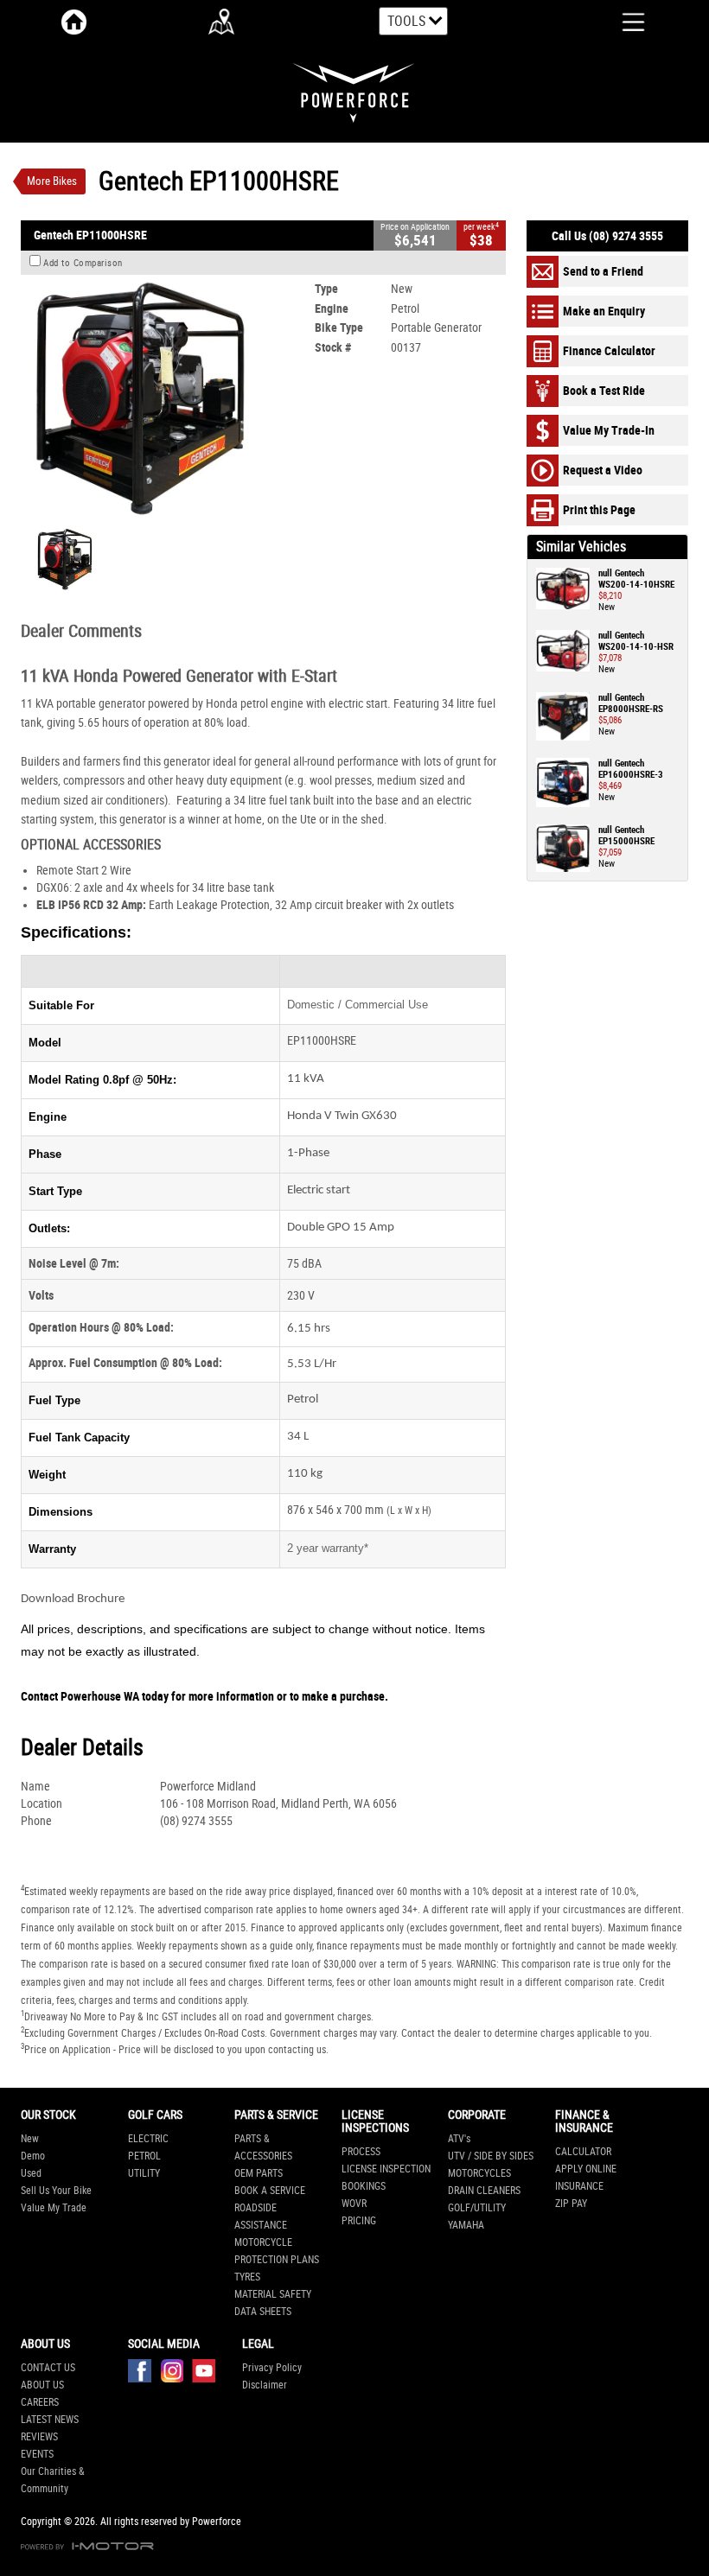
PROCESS (361, 2152)
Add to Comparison (83, 263)
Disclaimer (265, 2385)
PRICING (359, 2221)
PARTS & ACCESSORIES (263, 2147)
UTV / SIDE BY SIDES (491, 2156)
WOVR (354, 2204)
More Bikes (52, 181)
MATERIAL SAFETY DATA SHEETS (273, 2303)
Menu (620, 20)
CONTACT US (48, 2368)
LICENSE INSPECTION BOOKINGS (386, 2178)
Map (222, 22)
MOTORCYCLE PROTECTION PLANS (277, 2251)
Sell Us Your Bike (56, 2191)
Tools (406, 21)
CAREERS (40, 2402)
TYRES (247, 2277)
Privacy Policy (272, 2368)
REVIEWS (39, 2437)
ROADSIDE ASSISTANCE (261, 2217)
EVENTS (37, 2454)
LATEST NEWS (50, 2420)
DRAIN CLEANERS (484, 2191)
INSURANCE (579, 2186)
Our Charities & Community (53, 2480)
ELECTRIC (148, 2139)
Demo (33, 2156)
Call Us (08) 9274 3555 (607, 236)
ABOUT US (42, 2385)
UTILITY (144, 2173)
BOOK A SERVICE (270, 2191)
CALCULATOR (583, 2152)
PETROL (144, 2156)
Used (31, 2173)
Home (74, 22)
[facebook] (144, 2375)
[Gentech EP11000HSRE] (139, 399)
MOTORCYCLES (479, 2173)
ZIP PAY (571, 2204)
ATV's (459, 2139)
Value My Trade (54, 2208)
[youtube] (204, 2375)
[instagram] (176, 2375)
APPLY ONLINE (586, 2169)
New (30, 2139)
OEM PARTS (259, 2173)
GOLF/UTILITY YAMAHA (477, 2217)
